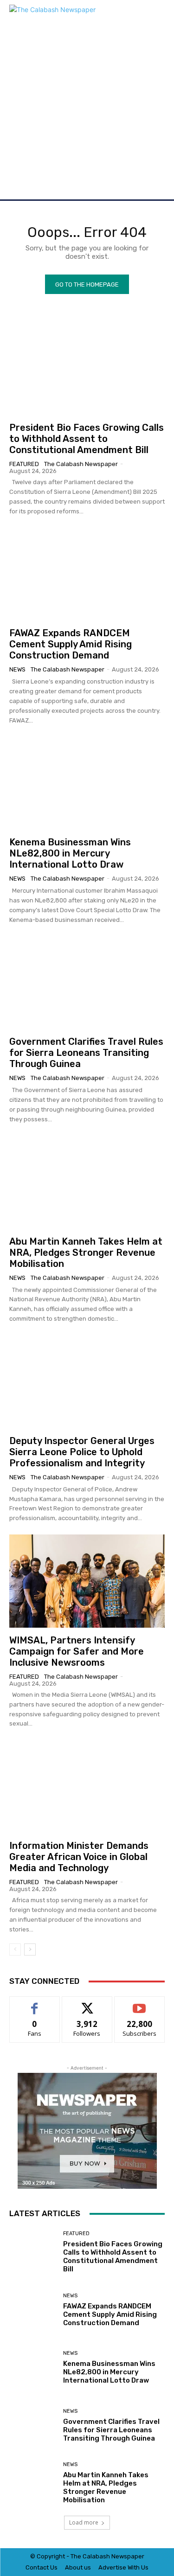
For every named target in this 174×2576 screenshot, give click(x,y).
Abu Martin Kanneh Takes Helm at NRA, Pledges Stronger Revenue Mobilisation (86, 1253)
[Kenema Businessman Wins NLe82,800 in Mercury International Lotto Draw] (87, 783)
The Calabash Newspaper (81, 464)
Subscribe (140, 2004)
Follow (87, 2004)
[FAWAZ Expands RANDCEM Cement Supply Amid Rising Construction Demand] (87, 574)
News (17, 669)
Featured (24, 464)
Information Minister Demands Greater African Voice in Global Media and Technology (79, 1857)
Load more (84, 2522)
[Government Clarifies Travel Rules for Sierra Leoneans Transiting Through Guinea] (87, 982)
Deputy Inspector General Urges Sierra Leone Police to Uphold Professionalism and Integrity (82, 1452)
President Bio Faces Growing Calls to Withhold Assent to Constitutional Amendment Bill (87, 439)
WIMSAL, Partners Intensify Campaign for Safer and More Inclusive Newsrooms (77, 1651)
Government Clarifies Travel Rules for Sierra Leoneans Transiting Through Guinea (86, 1053)
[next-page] (30, 1950)
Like (35, 2004)
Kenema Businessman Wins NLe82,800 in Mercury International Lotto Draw (70, 853)
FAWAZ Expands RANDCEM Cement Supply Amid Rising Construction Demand (71, 644)
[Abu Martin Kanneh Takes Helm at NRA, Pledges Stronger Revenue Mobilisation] (87, 1182)
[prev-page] (15, 1950)
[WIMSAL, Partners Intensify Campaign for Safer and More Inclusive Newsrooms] (87, 1581)
